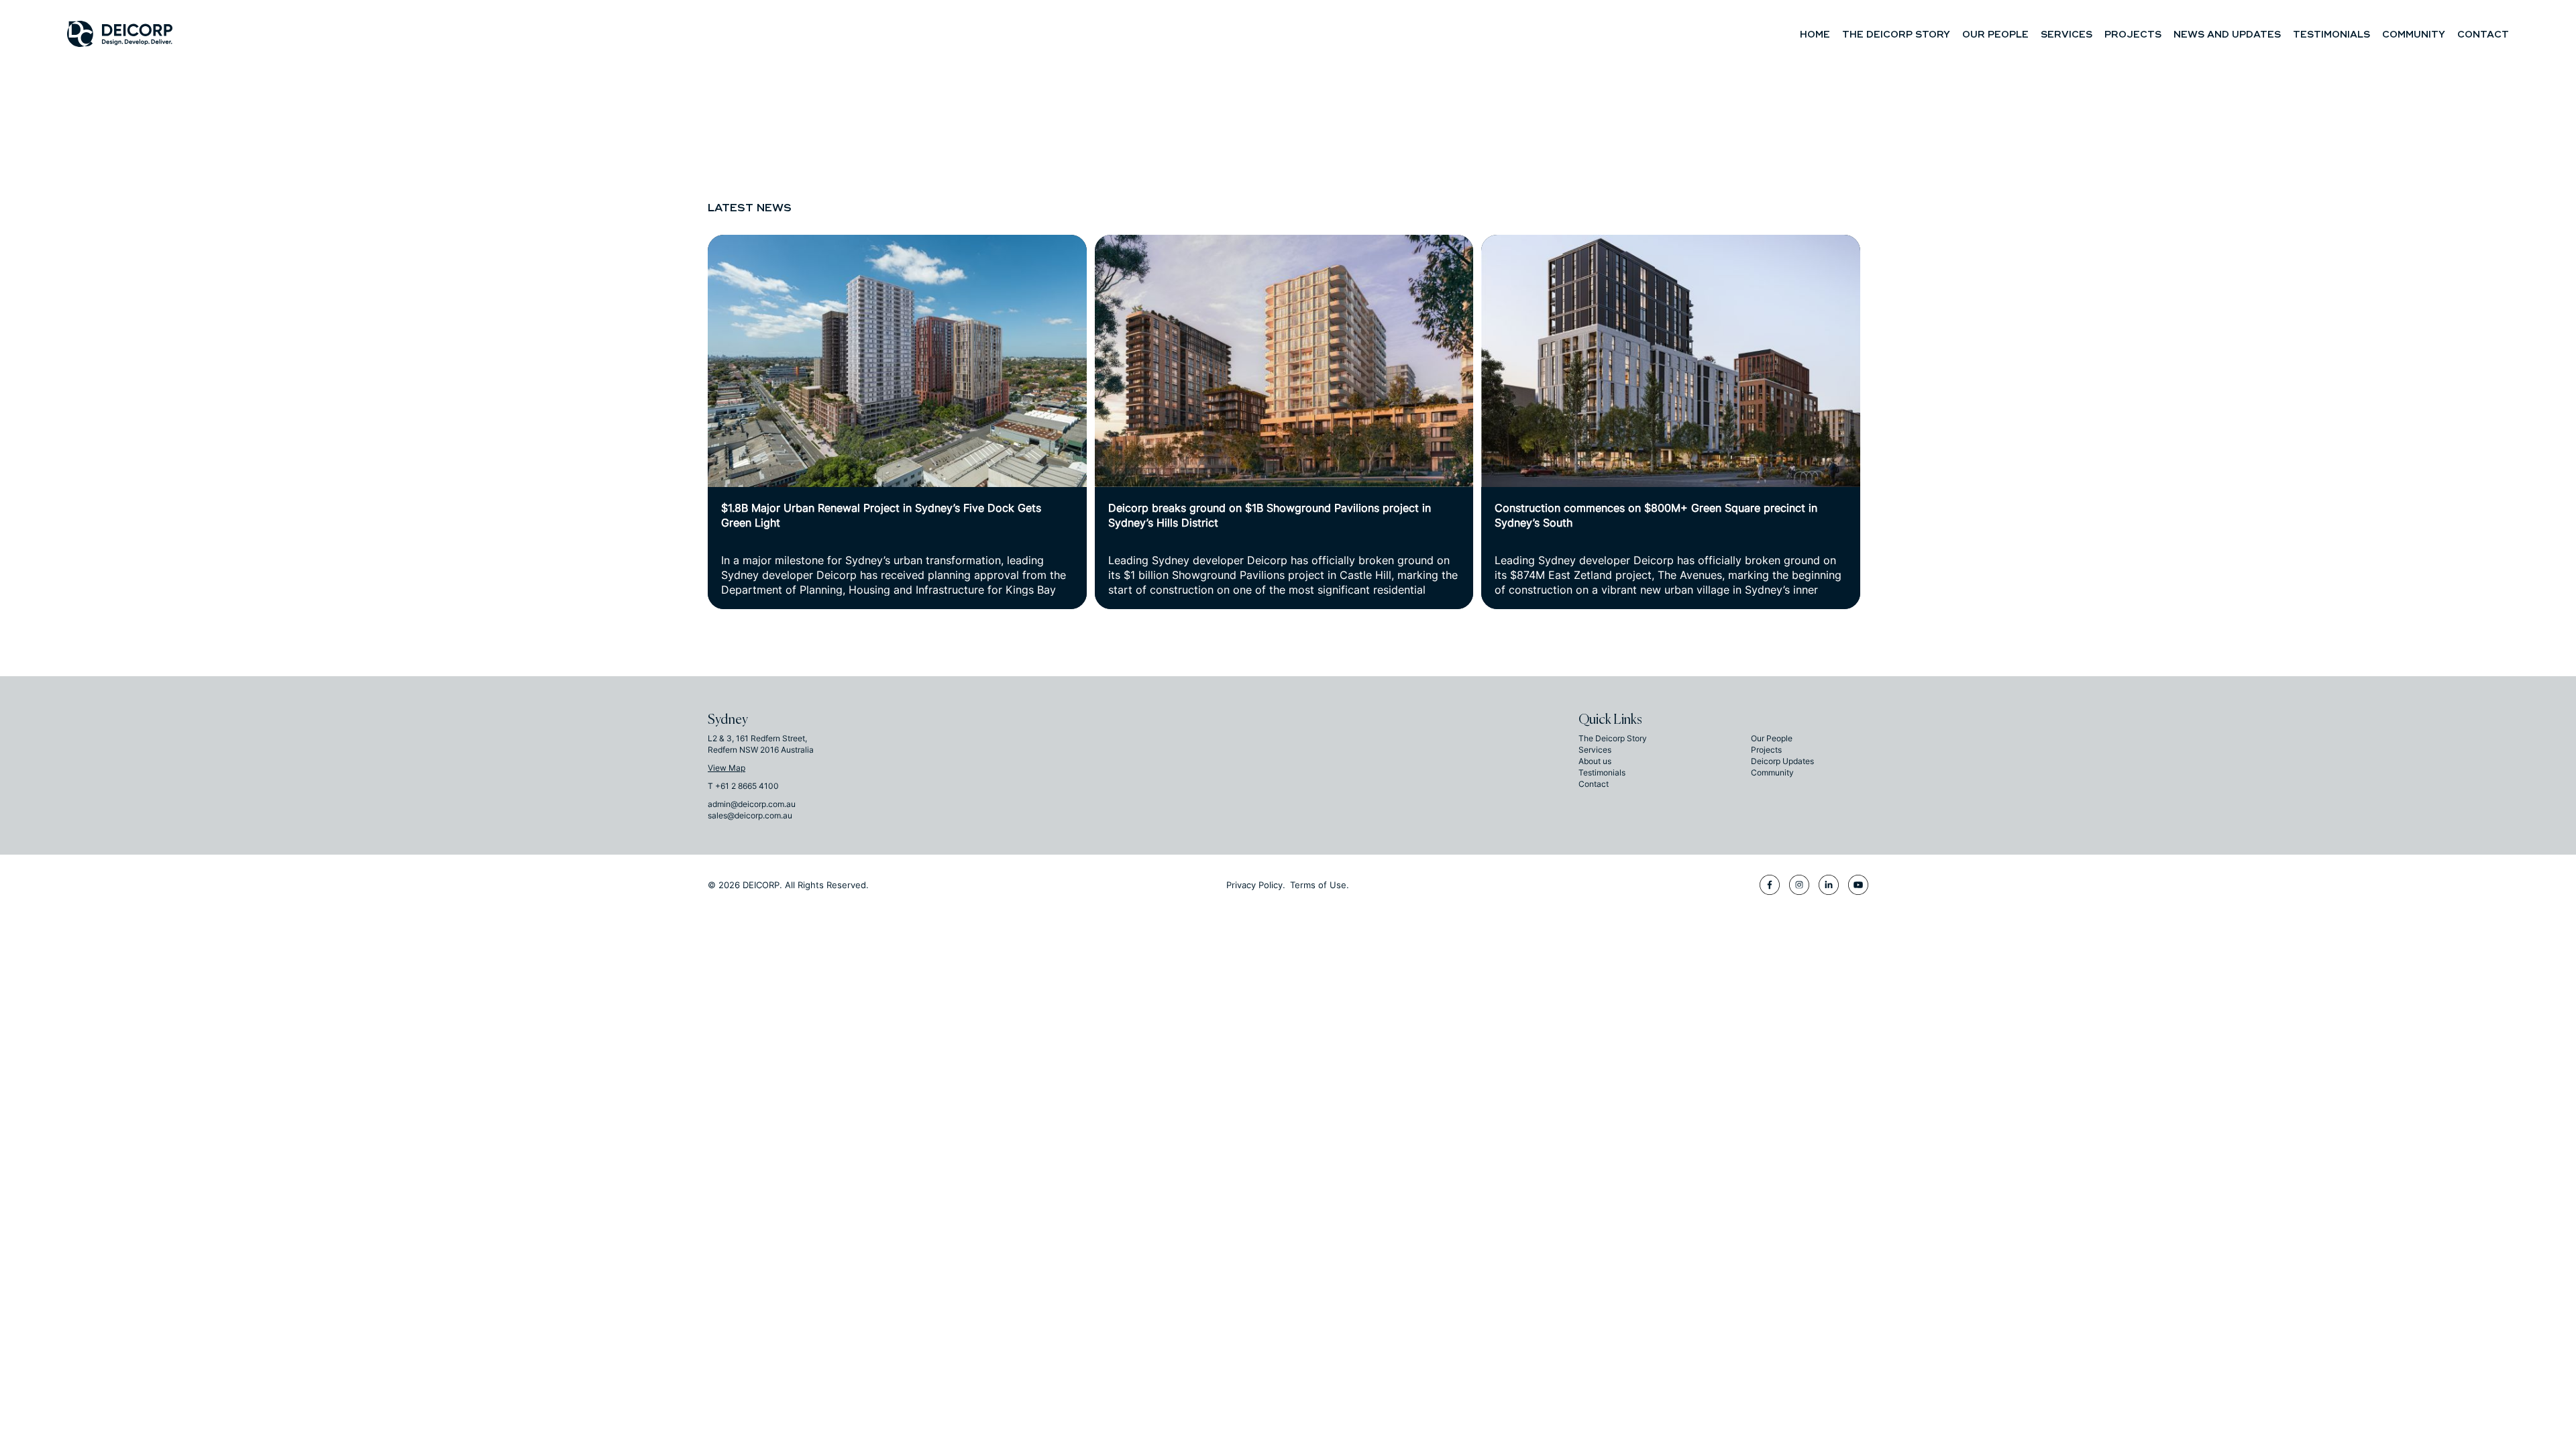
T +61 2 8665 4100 (743, 786)
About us (1595, 761)
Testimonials (2331, 35)
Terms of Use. (1320, 885)
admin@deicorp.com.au (752, 804)
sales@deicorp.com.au (750, 815)
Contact (2483, 35)
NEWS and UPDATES (2227, 35)
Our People (1995, 35)
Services (2067, 35)
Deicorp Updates (1782, 761)
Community (2414, 35)
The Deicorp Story (1896, 35)
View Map (727, 768)
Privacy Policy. (1256, 885)
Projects (2133, 35)
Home (1815, 35)
